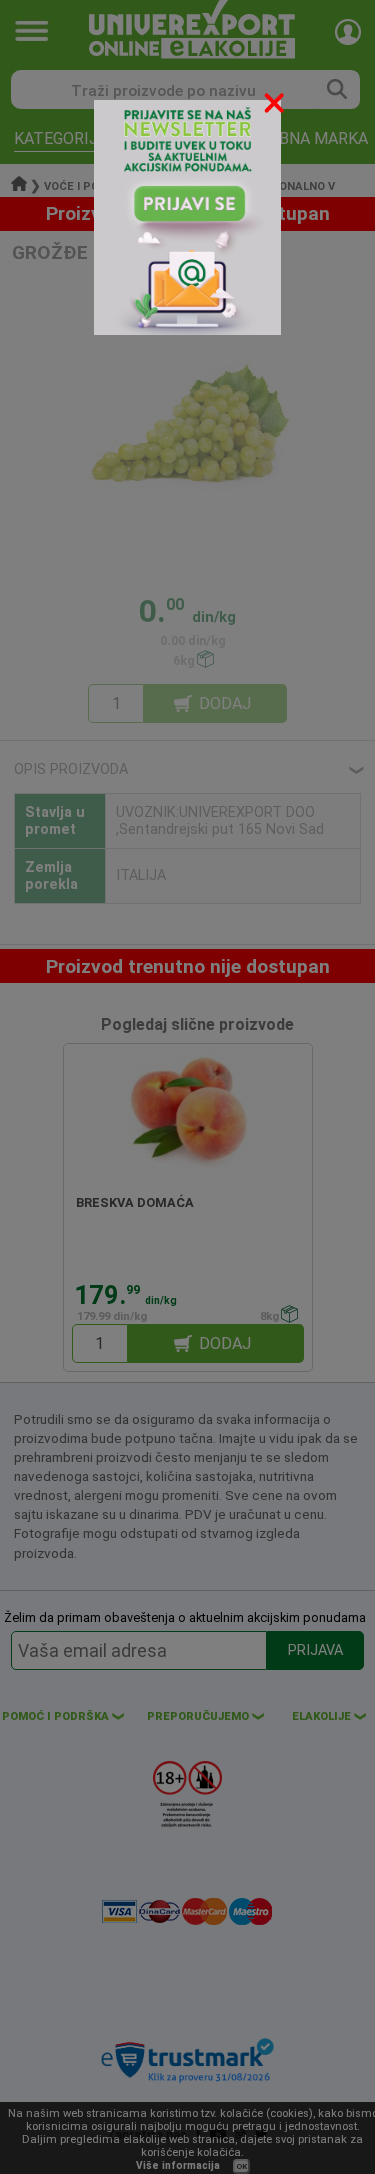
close (276, 106)
